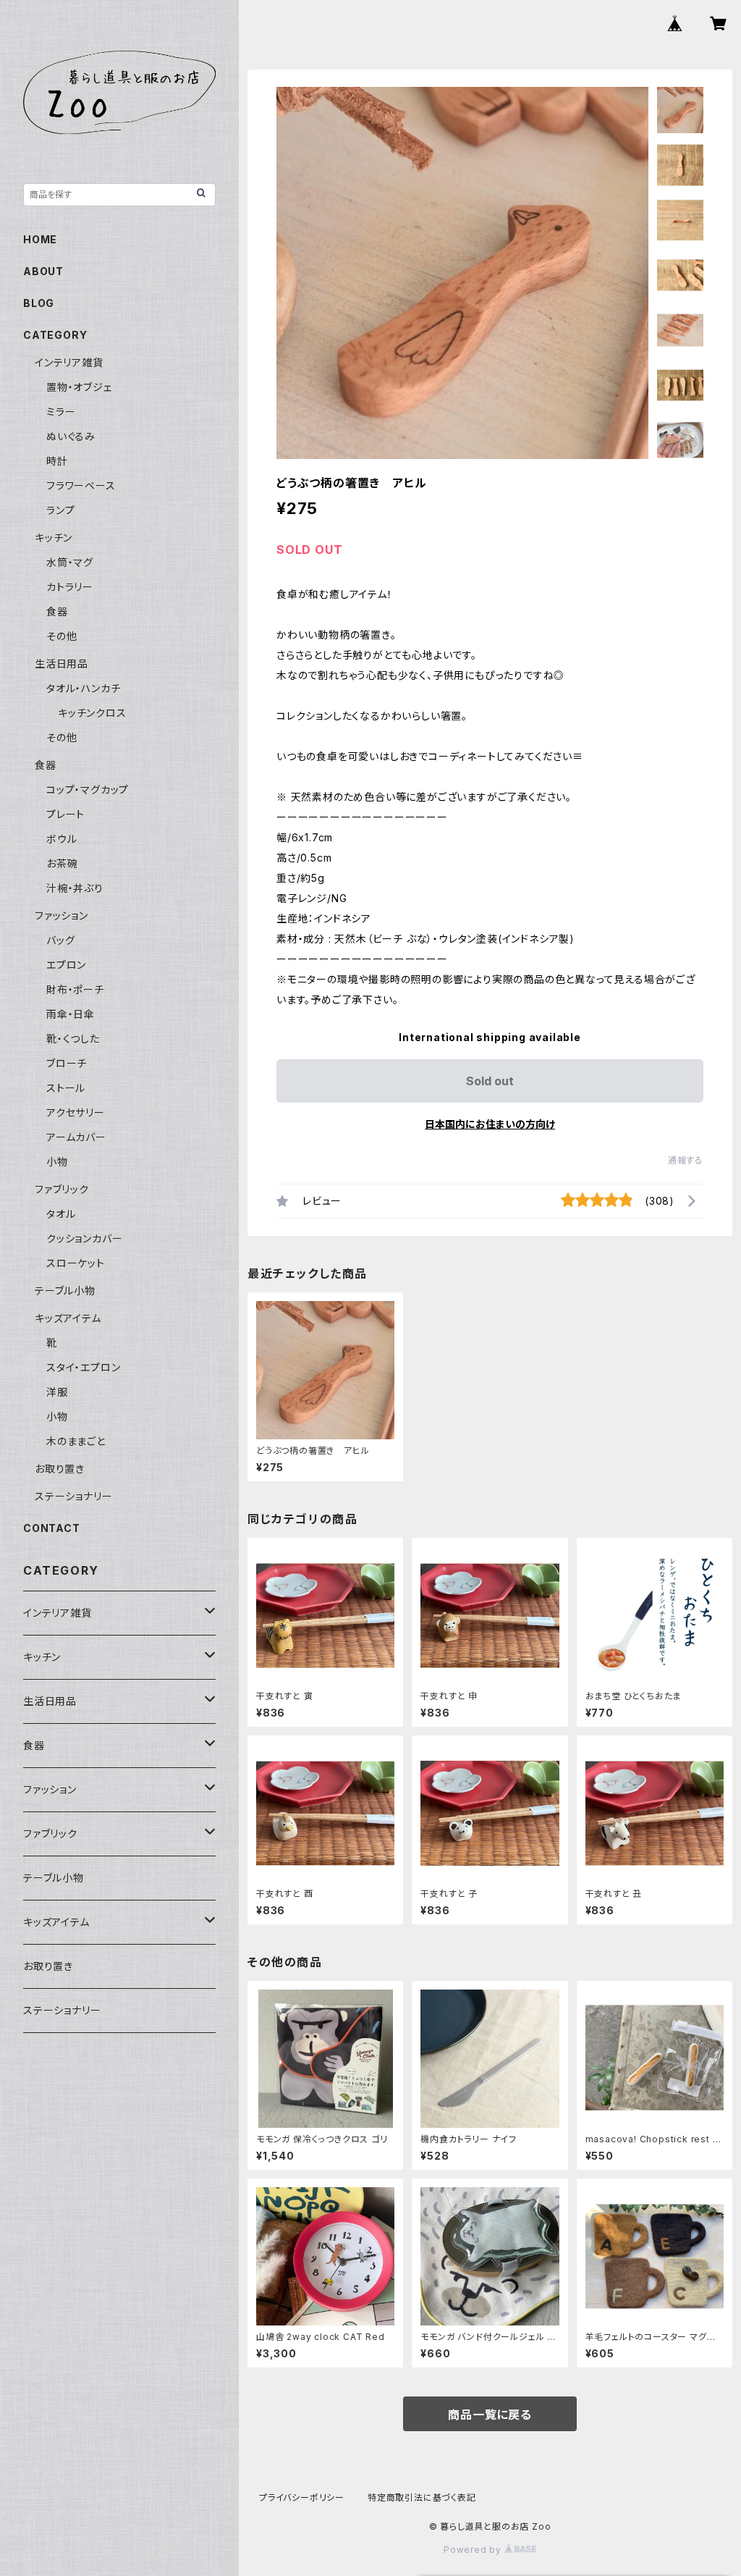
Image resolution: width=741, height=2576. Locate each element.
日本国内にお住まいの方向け (490, 1124)
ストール (66, 1088)
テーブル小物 (65, 1291)
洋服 (57, 1392)
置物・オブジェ (79, 387)
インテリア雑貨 (69, 362)
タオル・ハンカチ (83, 688)
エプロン (66, 965)
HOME (40, 239)
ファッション (62, 916)
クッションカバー (84, 1238)
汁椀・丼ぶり (75, 888)
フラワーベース (81, 485)
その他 (62, 636)
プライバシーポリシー (302, 2497)
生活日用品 (62, 664)
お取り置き (60, 1469)
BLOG (39, 303)
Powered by (474, 2550)
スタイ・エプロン (83, 1367)
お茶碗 (62, 863)
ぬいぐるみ (71, 436)
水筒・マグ (70, 562)
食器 (57, 611)
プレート (65, 814)
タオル (61, 1214)
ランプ (60, 510)
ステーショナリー (73, 1496)
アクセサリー (76, 1112)
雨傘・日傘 (71, 1014)
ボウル (62, 839)
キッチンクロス (92, 713)
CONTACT (52, 1528)
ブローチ (67, 1063)
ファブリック (62, 1189)
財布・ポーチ (75, 989)
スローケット (76, 1263)
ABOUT (43, 271)
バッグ (60, 940)
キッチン (54, 538)
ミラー (61, 412)
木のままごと (76, 1441)
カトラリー (70, 587)
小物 (57, 1162)
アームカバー (76, 1137)
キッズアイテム (68, 1318)
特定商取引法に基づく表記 (422, 2497)
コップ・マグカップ (88, 790)
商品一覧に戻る (490, 2415)
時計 (57, 461)
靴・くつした (73, 1039)
